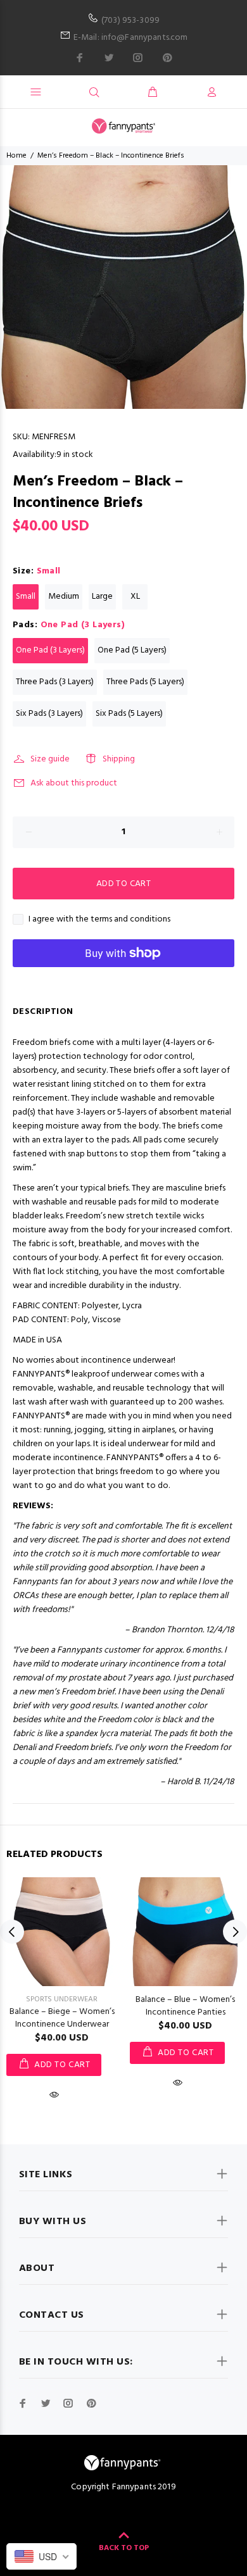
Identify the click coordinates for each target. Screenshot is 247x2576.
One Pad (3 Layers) (50, 650)
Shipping (119, 759)
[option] (123, 287)
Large (102, 597)
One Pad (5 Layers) (132, 650)
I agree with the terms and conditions (99, 920)
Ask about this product (74, 783)
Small (26, 597)
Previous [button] (12, 1932)
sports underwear (62, 1999)
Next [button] (235, 1932)
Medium (64, 597)
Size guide (50, 759)
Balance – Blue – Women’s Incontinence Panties (185, 2006)
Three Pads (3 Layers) (55, 682)
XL (135, 597)
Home (16, 156)
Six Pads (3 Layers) (49, 714)
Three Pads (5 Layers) (145, 682)
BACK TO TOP (124, 2548)
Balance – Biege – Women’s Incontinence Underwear (62, 2018)
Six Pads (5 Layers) (129, 714)
